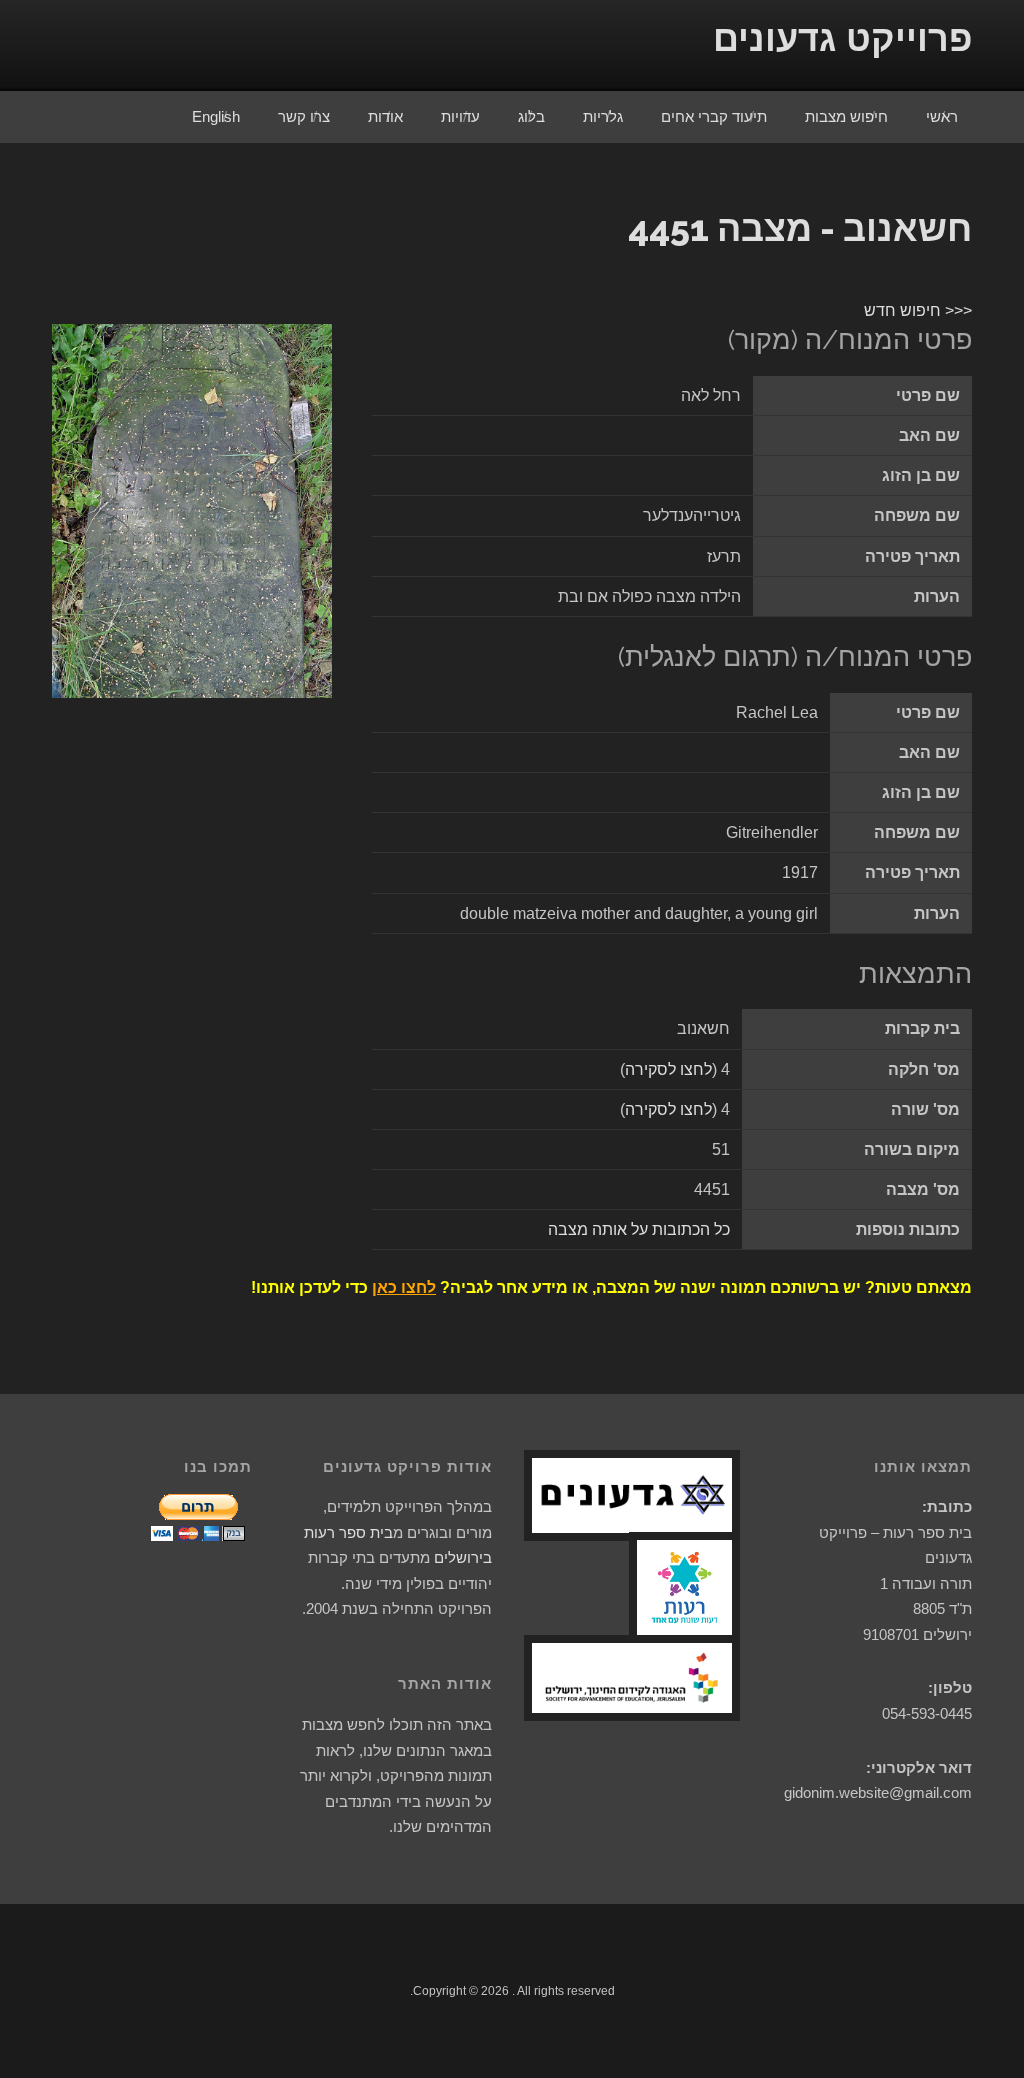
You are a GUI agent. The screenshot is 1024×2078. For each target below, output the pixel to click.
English (216, 116)
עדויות (460, 116)
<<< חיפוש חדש (918, 310)
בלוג (531, 116)
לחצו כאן (404, 1287)
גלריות (603, 116)
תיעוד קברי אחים (714, 116)
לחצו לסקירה (668, 1069)
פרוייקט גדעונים (842, 38)
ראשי (942, 116)
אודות (385, 116)
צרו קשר (304, 116)
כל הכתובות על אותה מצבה (639, 1229)
